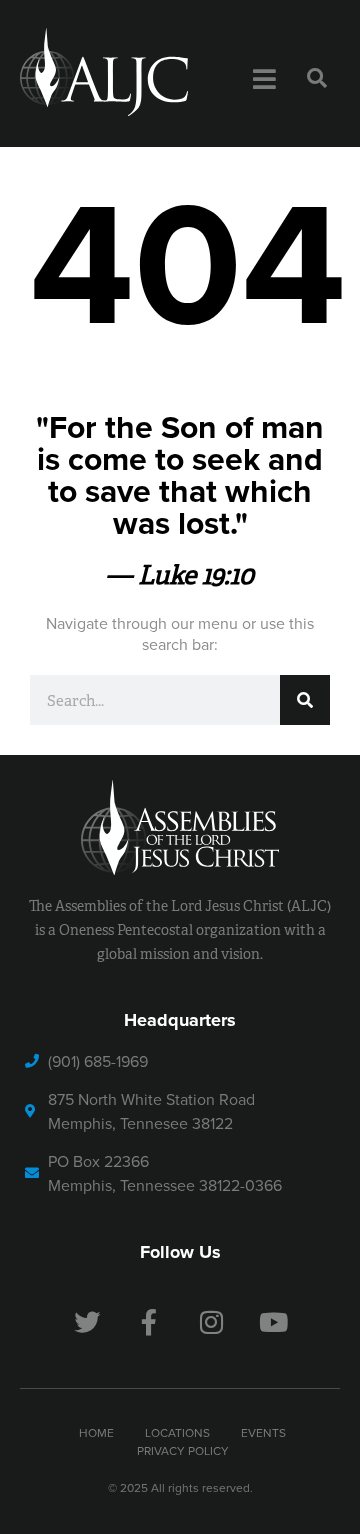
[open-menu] (264, 80)
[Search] (305, 700)
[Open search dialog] (317, 79)
